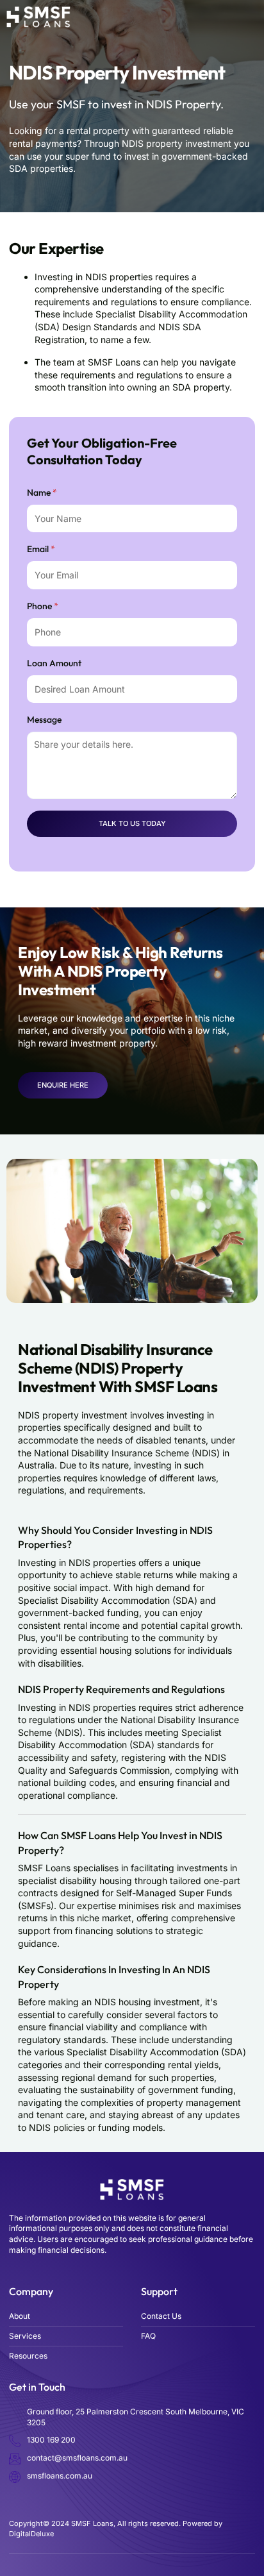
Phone (43, 606)
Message (44, 720)
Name (42, 492)
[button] (257, 17)
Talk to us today (132, 823)
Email (41, 549)
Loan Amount (54, 663)
